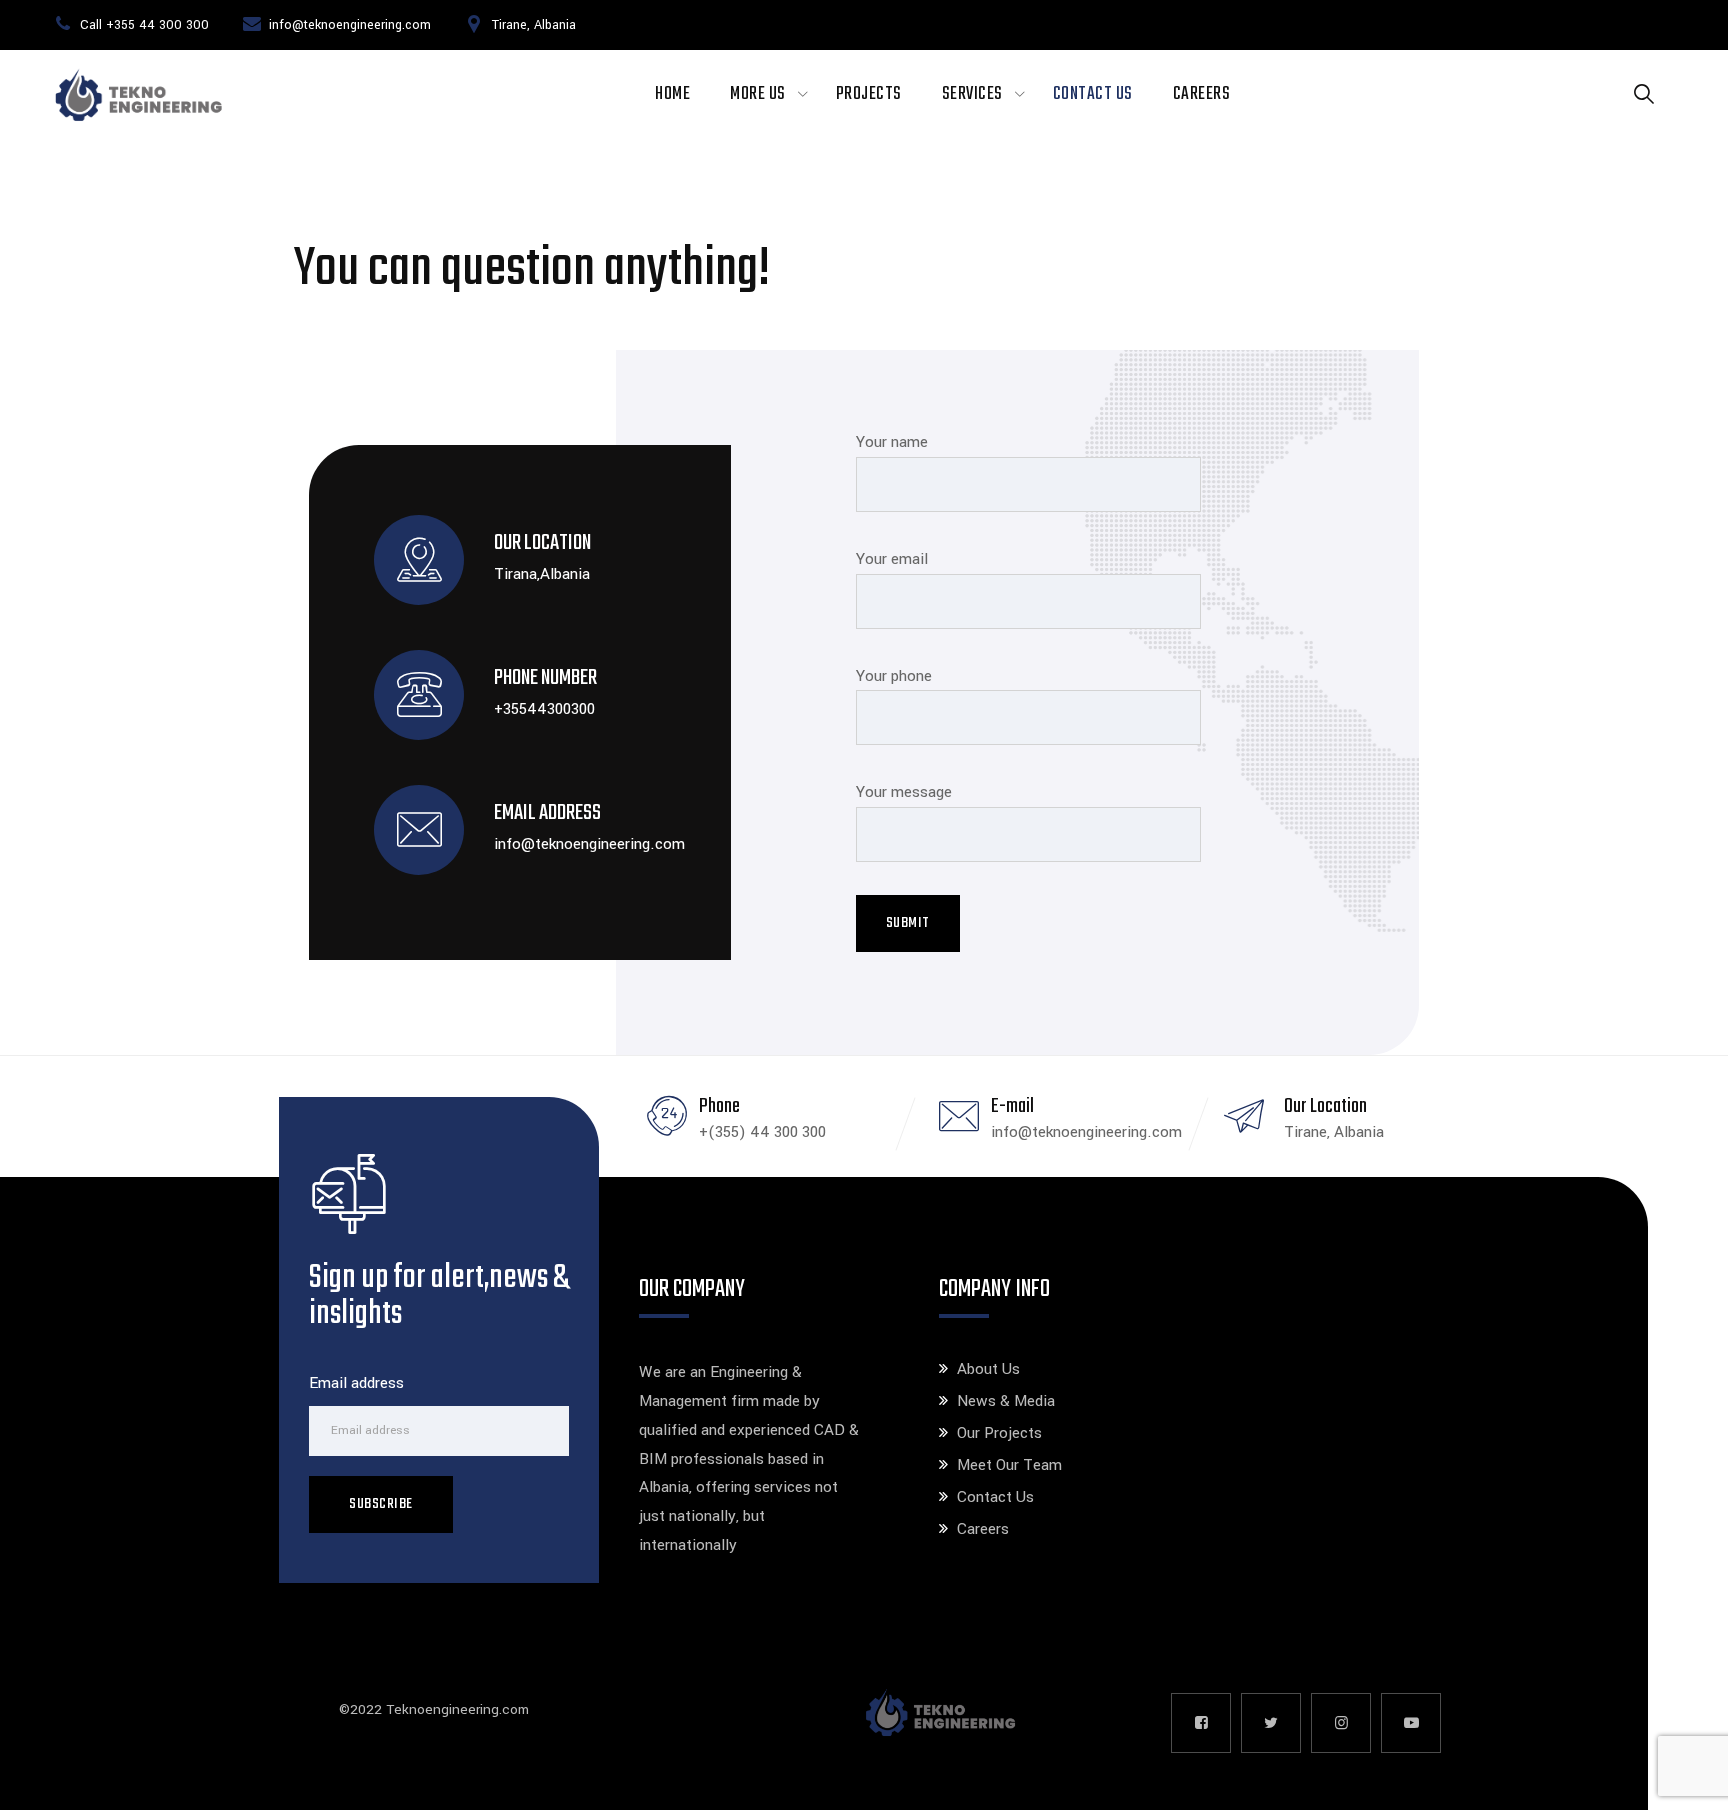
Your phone (894, 676)
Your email (892, 559)
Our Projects (999, 1433)
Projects (869, 94)
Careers (1202, 94)
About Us (988, 1369)
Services (972, 94)
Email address (356, 1383)
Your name (892, 442)
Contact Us (1093, 94)
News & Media (1006, 1401)
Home (672, 94)
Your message (904, 792)
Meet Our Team (1009, 1465)
